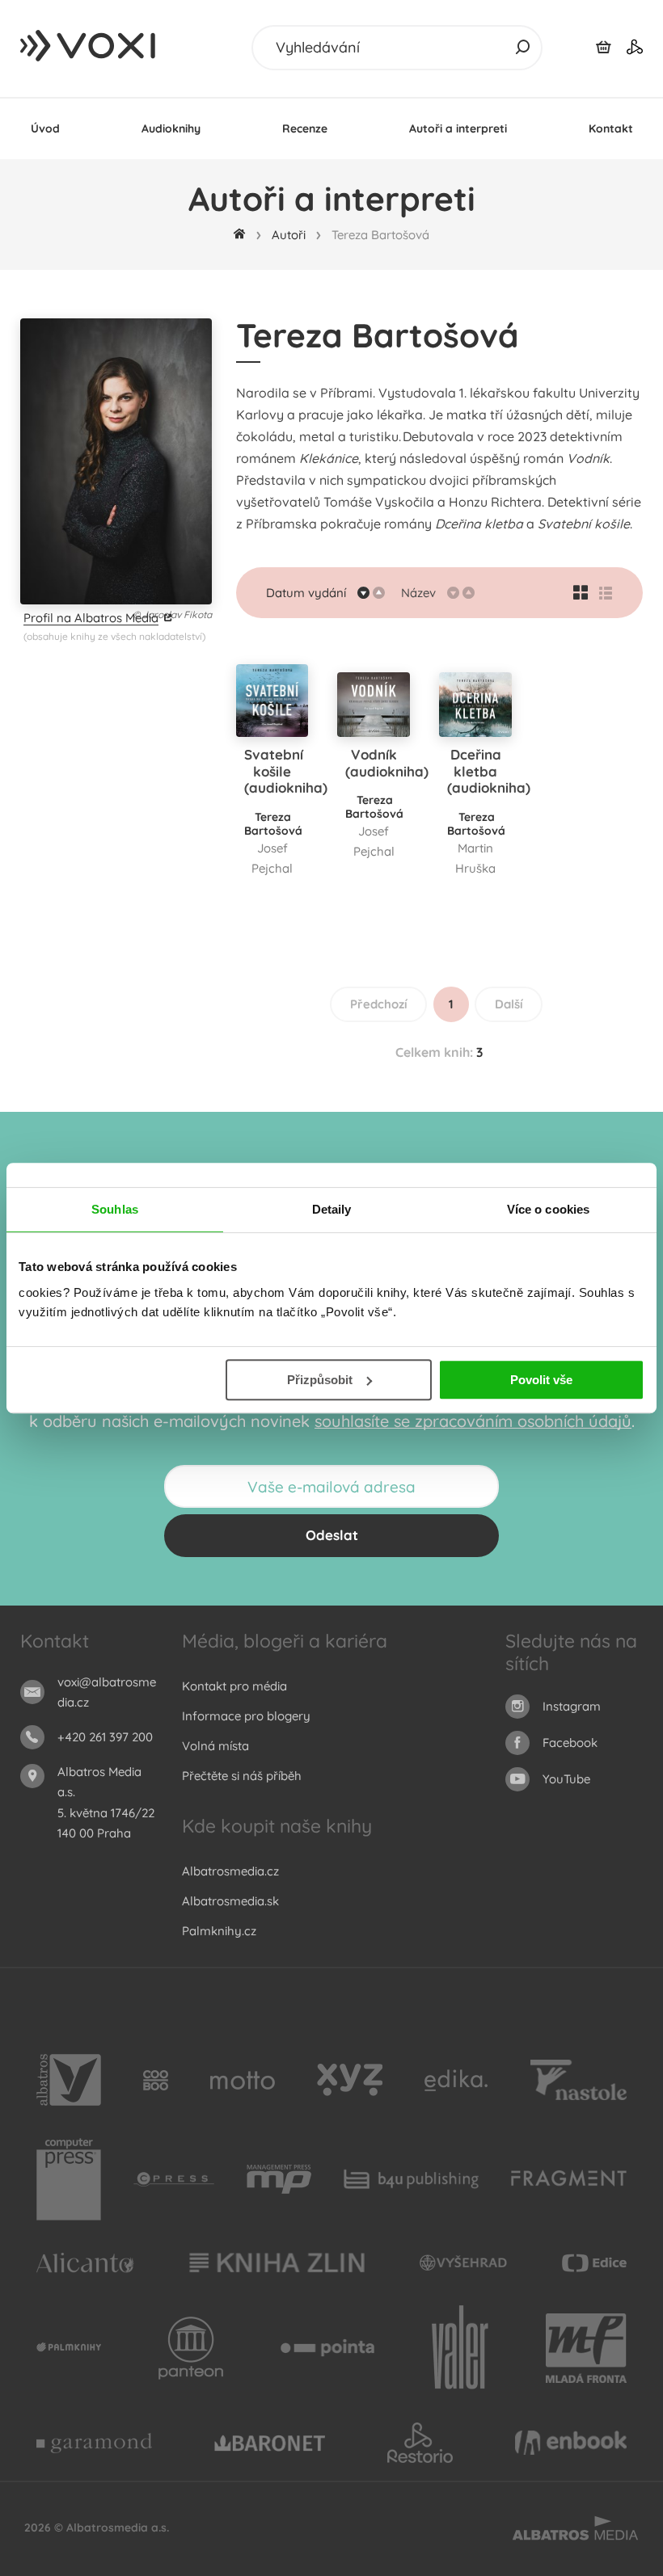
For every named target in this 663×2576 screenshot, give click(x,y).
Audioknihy (171, 128)
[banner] (89, 46)
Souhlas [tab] (115, 1209)
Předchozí (379, 1004)
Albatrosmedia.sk (230, 1901)
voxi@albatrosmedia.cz (107, 1692)
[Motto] (243, 2080)
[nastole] (579, 2080)
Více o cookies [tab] (548, 1209)
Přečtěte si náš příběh (242, 1776)
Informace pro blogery (246, 1716)
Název (418, 593)
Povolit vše (541, 1380)
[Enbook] (571, 2443)
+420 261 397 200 (105, 1737)
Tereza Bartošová (273, 824)
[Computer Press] (69, 2179)
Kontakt (611, 128)
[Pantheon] (191, 2348)
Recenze (305, 128)
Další (509, 1004)
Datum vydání (306, 593)
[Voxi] (69, 2348)
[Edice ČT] (594, 2263)
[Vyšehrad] (464, 2263)
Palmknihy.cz (219, 1931)
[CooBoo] (156, 2080)
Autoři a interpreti (458, 128)
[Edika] (456, 2080)
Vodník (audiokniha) (387, 763)
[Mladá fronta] (586, 2348)
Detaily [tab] (332, 1209)
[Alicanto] (85, 2263)
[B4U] (411, 2179)
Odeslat (332, 1535)
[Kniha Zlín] (277, 2263)
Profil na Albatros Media (91, 618)
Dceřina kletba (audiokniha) (489, 771)
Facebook (570, 1743)
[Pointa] (328, 2348)
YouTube (566, 1779)
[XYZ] (350, 2080)
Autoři (289, 235)
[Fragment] (569, 2179)
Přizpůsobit (320, 1380)
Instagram (572, 1706)
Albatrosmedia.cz (230, 1871)
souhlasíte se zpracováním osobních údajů (473, 1421)
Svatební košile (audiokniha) (286, 771)
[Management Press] (279, 2179)
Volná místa (215, 1746)
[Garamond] (94, 2443)
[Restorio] (420, 2443)
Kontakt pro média (234, 1686)
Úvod (45, 128)
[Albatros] (69, 2080)
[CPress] (174, 2179)
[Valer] (460, 2348)
